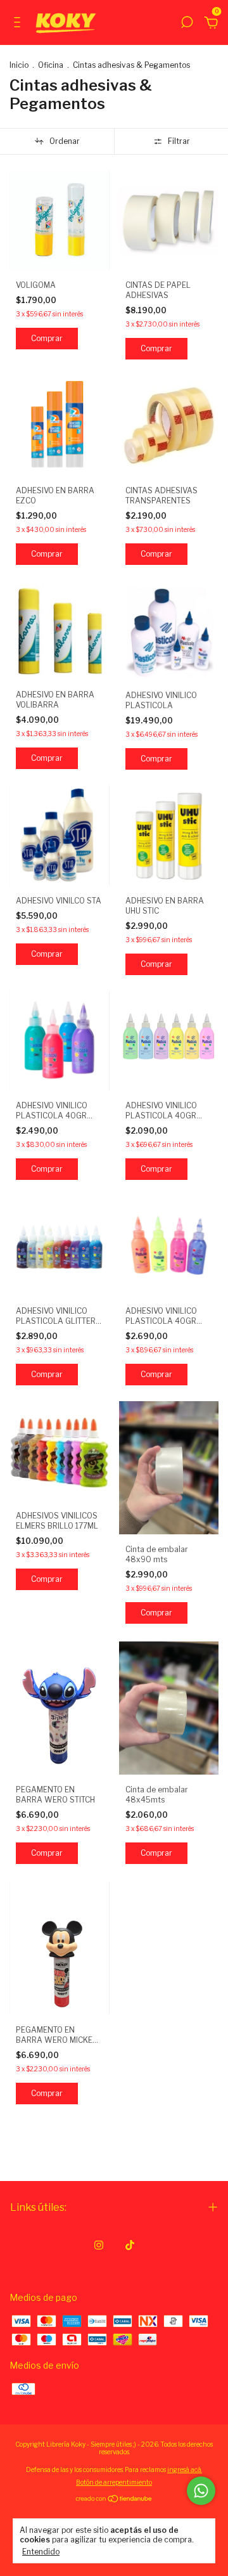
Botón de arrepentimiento (114, 2482)
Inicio (19, 65)
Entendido (41, 2552)
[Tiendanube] (114, 2500)
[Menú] (19, 24)
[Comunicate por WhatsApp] (201, 2491)
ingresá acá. (185, 2469)
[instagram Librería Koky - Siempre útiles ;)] (99, 2245)
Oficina (51, 65)
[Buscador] (187, 24)
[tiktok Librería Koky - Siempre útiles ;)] (130, 2245)
